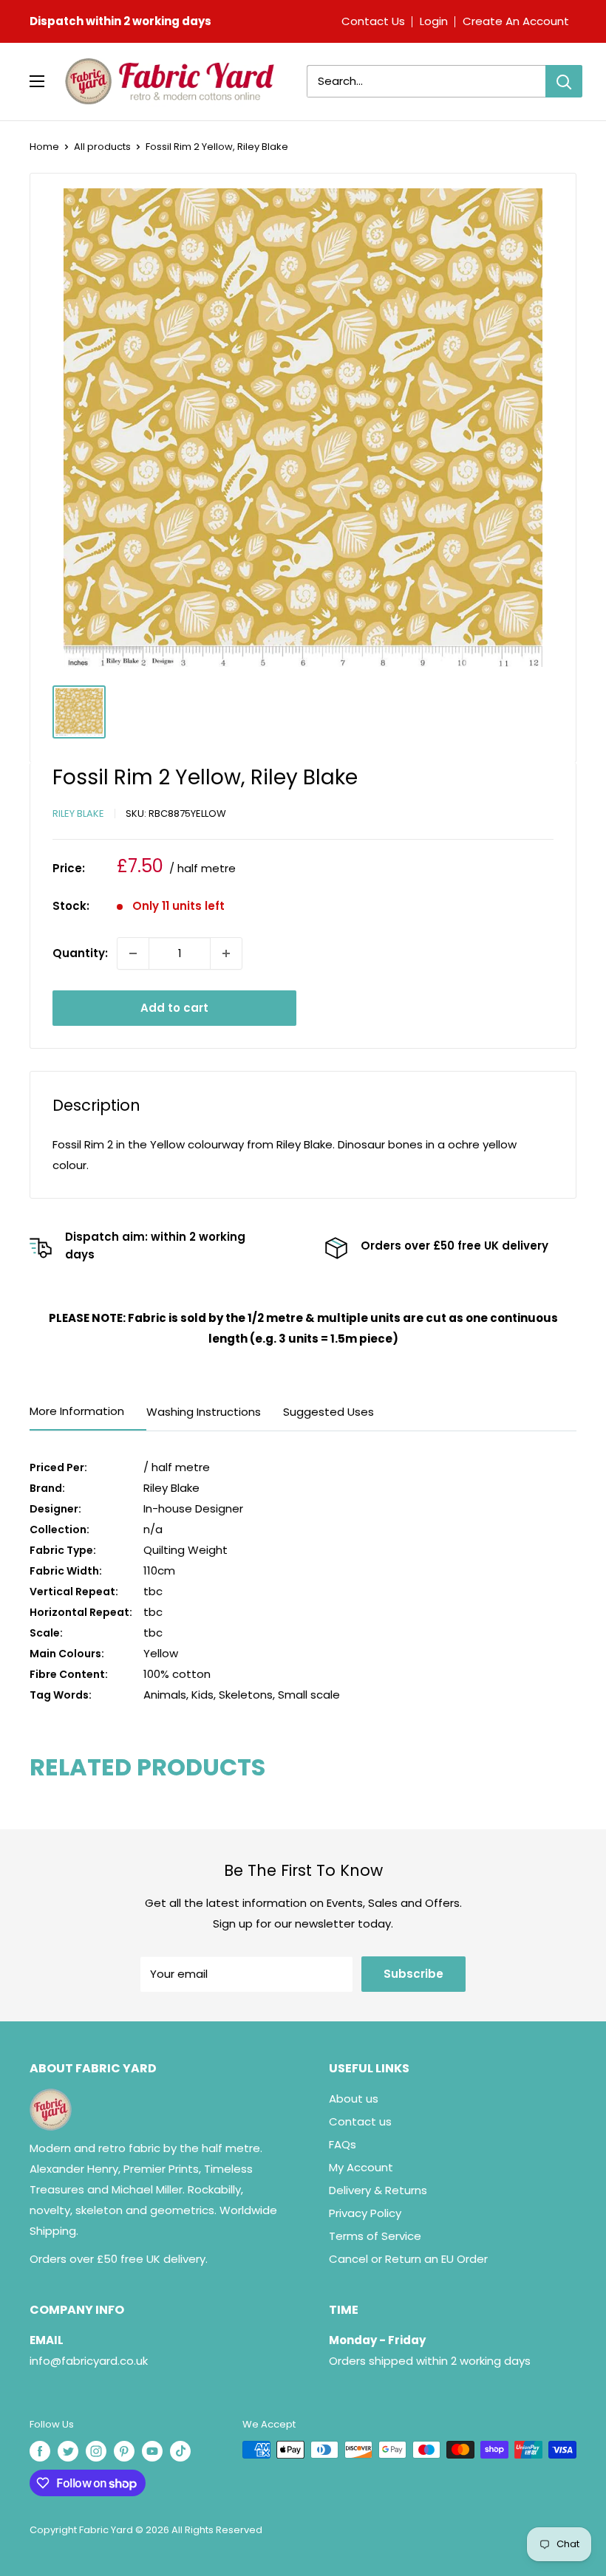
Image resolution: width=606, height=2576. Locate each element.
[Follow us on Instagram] (96, 2451)
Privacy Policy (365, 2213)
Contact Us (373, 21)
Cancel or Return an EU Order (408, 2259)
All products (102, 147)
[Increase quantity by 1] (226, 953)
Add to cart (174, 1008)
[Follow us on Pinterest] (124, 2451)
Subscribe (413, 1974)
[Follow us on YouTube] (152, 2451)
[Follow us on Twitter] (68, 2451)
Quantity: (80, 953)
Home (44, 147)
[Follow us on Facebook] (40, 2451)
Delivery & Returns (378, 2190)
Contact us (360, 2121)
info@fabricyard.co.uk (89, 2361)
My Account (361, 2167)
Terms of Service (375, 2236)
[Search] (564, 81)
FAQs (343, 2144)
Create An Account (516, 21)
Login (434, 21)
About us (354, 2099)
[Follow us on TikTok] (180, 2451)
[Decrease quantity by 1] (133, 953)
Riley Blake (78, 813)
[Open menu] (37, 81)
